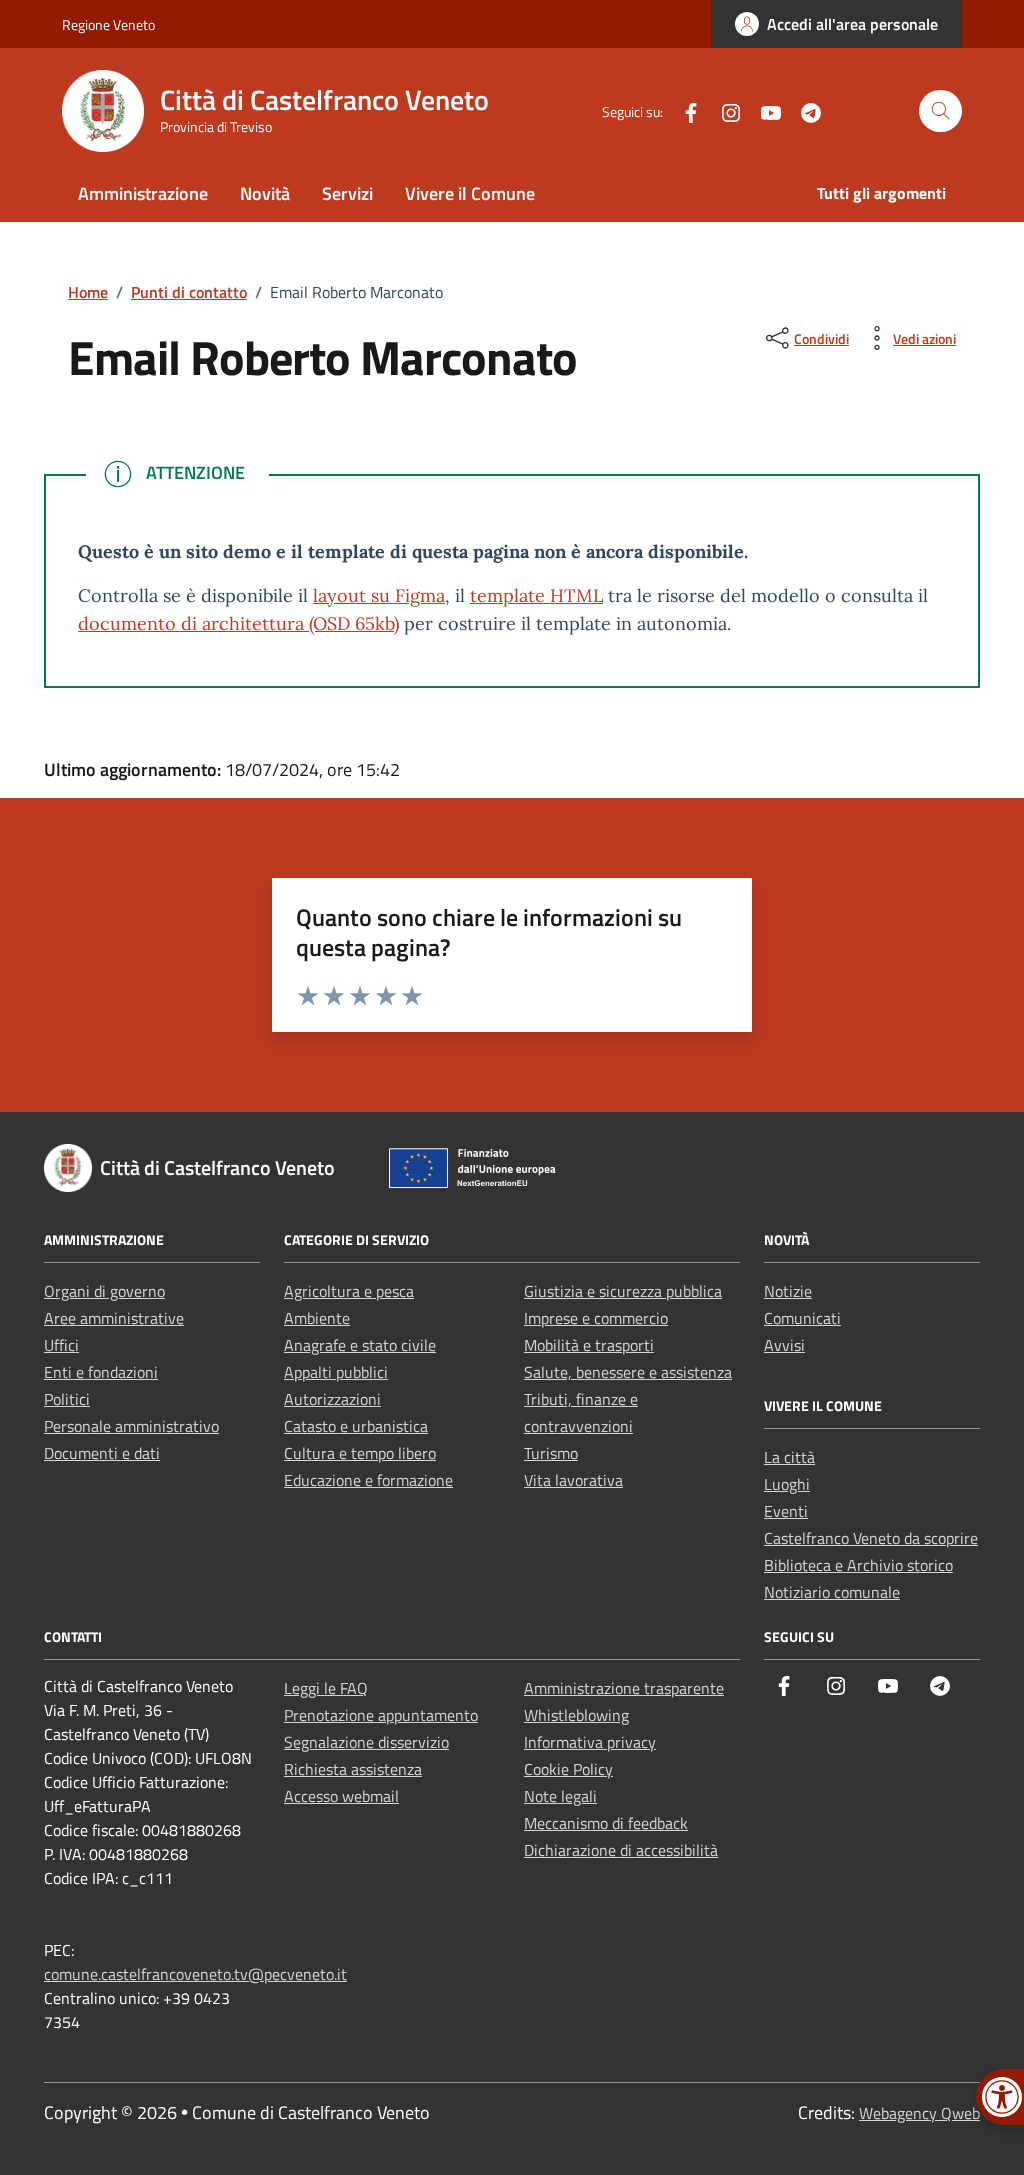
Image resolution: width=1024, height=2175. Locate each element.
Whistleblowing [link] (576, 1715)
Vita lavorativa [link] (573, 1480)
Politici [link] (67, 1399)
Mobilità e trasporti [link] (589, 1345)
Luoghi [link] (787, 1484)
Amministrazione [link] (143, 193)
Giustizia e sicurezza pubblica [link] (623, 1291)
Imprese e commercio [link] (596, 1318)
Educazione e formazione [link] (368, 1480)
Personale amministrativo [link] (131, 1426)
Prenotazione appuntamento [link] (381, 1715)
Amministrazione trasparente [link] (624, 1688)
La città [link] (789, 1457)
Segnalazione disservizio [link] (366, 1742)
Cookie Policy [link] (568, 1769)
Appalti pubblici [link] (336, 1372)
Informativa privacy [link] (590, 1742)
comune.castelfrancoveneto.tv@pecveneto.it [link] (195, 1974)
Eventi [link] (786, 1511)
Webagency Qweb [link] (919, 2113)
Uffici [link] (61, 1345)
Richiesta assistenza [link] (353, 1769)
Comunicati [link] (802, 1318)
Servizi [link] (347, 193)
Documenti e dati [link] (102, 1453)
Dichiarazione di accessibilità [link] (621, 1850)
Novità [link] (265, 193)
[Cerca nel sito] (940, 111)
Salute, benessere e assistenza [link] (628, 1372)
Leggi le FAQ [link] (326, 1688)
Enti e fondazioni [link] (101, 1372)
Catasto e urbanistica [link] (356, 1426)
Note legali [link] (560, 1796)
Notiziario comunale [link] (832, 1592)
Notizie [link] (788, 1291)
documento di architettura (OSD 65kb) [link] (238, 623)
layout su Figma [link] (379, 595)
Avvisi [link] (784, 1345)
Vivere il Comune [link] (470, 193)
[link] (836, 24)
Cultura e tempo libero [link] (360, 1453)
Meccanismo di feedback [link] (606, 1823)
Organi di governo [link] (104, 1291)
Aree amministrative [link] (114, 1318)
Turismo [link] (551, 1453)
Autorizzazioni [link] (332, 1399)
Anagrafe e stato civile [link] (360, 1345)
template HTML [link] (536, 595)
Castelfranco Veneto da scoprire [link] (871, 1538)
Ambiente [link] (317, 1318)
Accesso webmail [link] (341, 1796)
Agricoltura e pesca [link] (349, 1291)
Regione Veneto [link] (108, 24)
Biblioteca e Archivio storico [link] (858, 1565)
